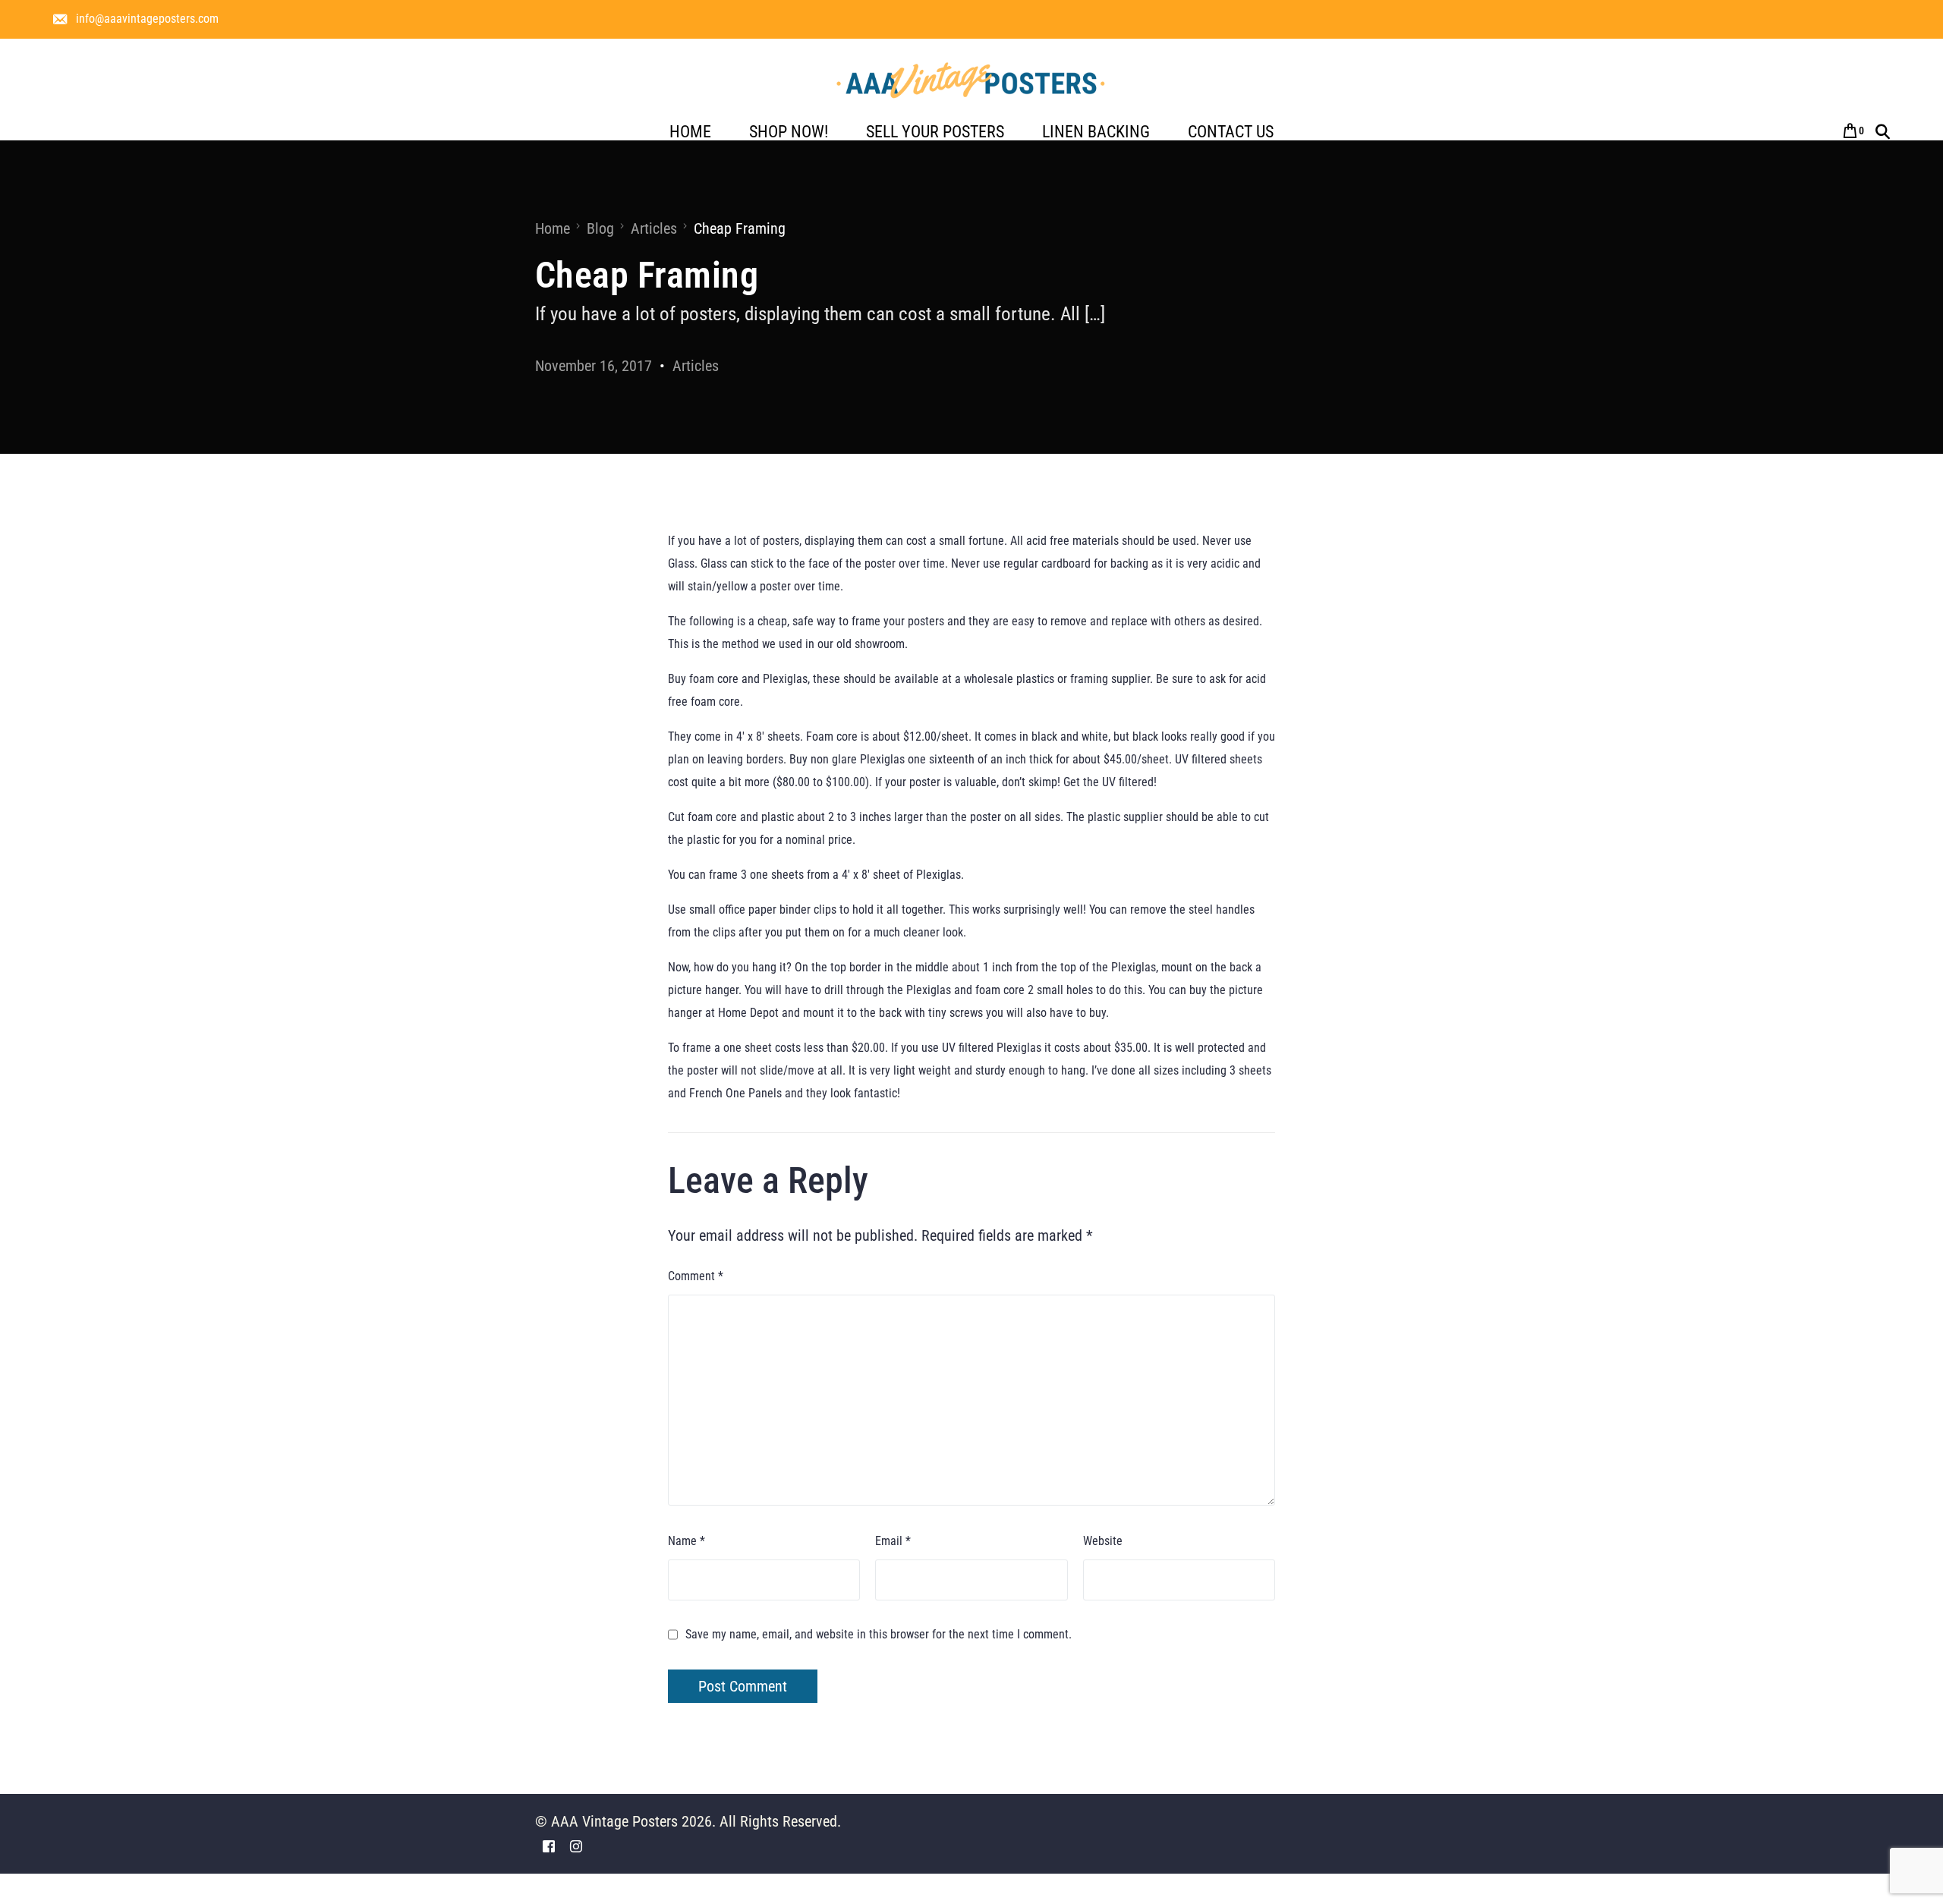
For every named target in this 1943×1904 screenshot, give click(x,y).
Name (687, 1541)
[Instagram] (576, 1845)
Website (1103, 1541)
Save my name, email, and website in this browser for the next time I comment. (879, 1634)
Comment (696, 1276)
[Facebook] (549, 1845)
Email (893, 1541)
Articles (696, 366)
